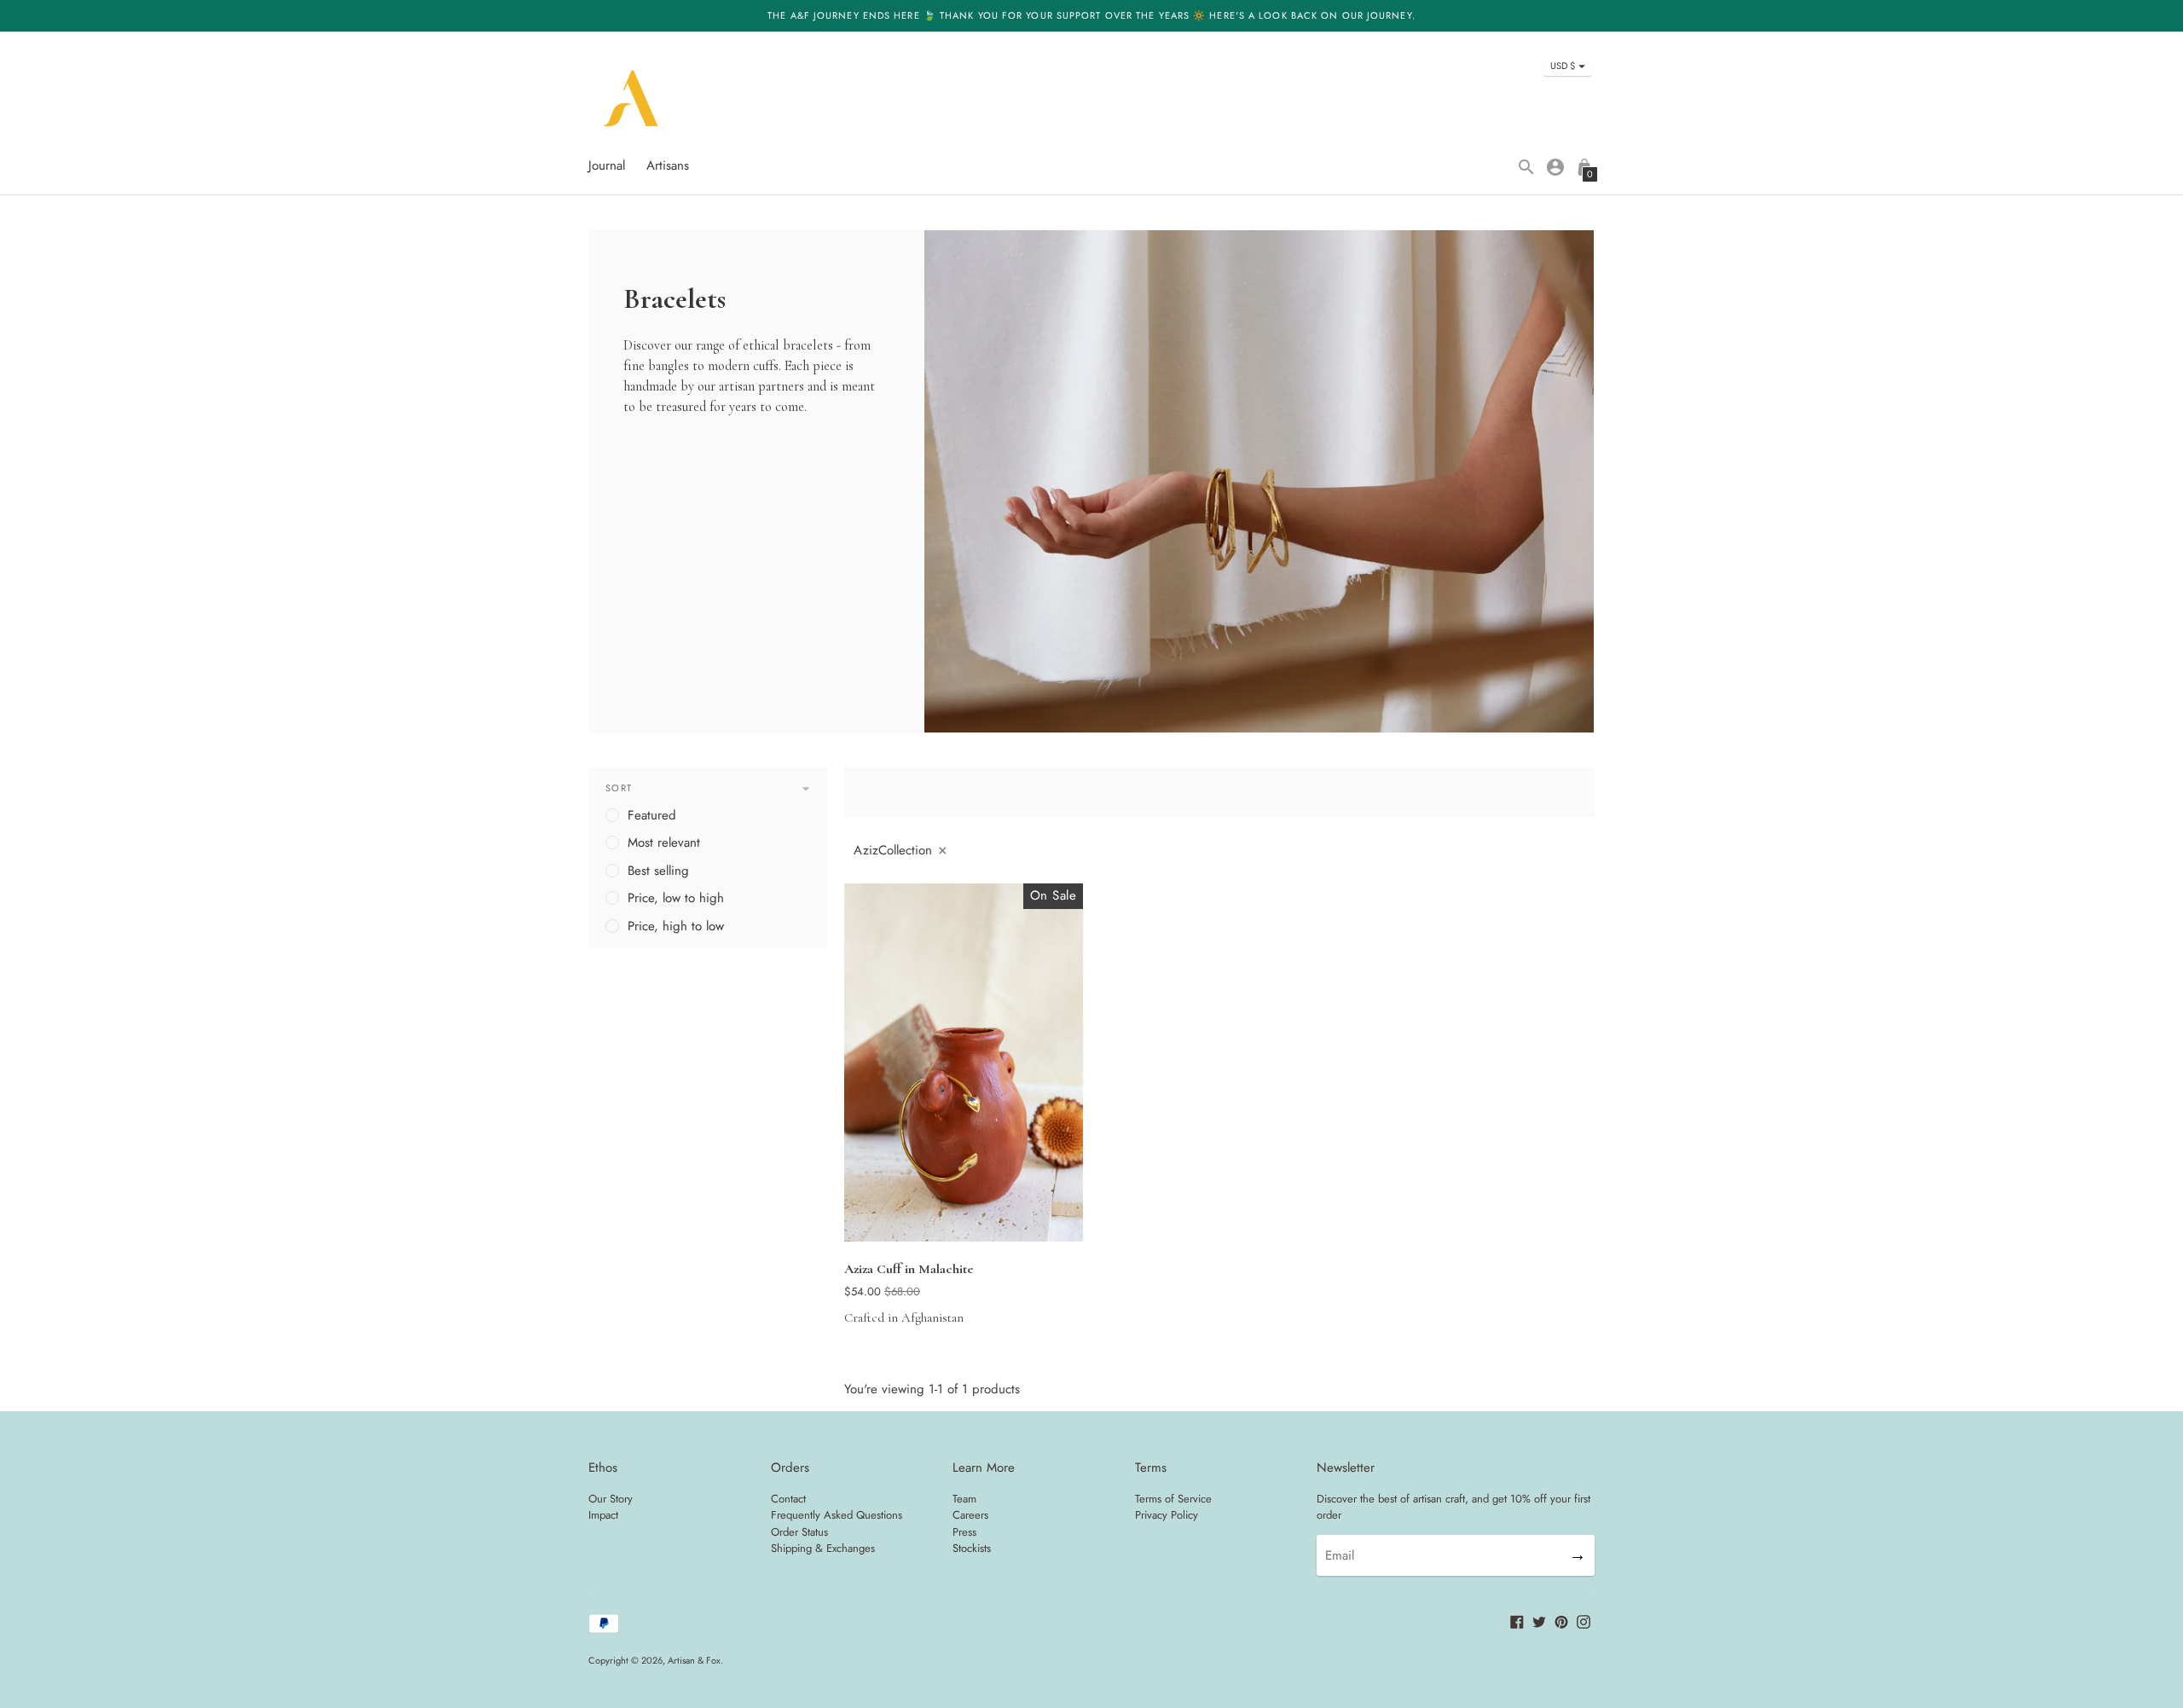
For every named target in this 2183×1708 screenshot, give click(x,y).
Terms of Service (1173, 1499)
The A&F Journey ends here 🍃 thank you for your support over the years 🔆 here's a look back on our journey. (1091, 15)
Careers (970, 1515)
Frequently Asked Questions (837, 1515)
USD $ (1563, 66)
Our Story (611, 1499)
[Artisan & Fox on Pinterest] (1561, 1621)
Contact (788, 1499)
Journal (607, 165)
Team (964, 1499)
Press (964, 1532)
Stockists (972, 1548)
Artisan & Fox (694, 1660)
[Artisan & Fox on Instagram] (1584, 1621)
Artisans (668, 165)
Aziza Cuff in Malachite (909, 1269)
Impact (603, 1515)
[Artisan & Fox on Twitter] (1539, 1621)
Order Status (799, 1532)
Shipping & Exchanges (823, 1548)
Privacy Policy (1167, 1515)
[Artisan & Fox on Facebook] (1517, 1621)
